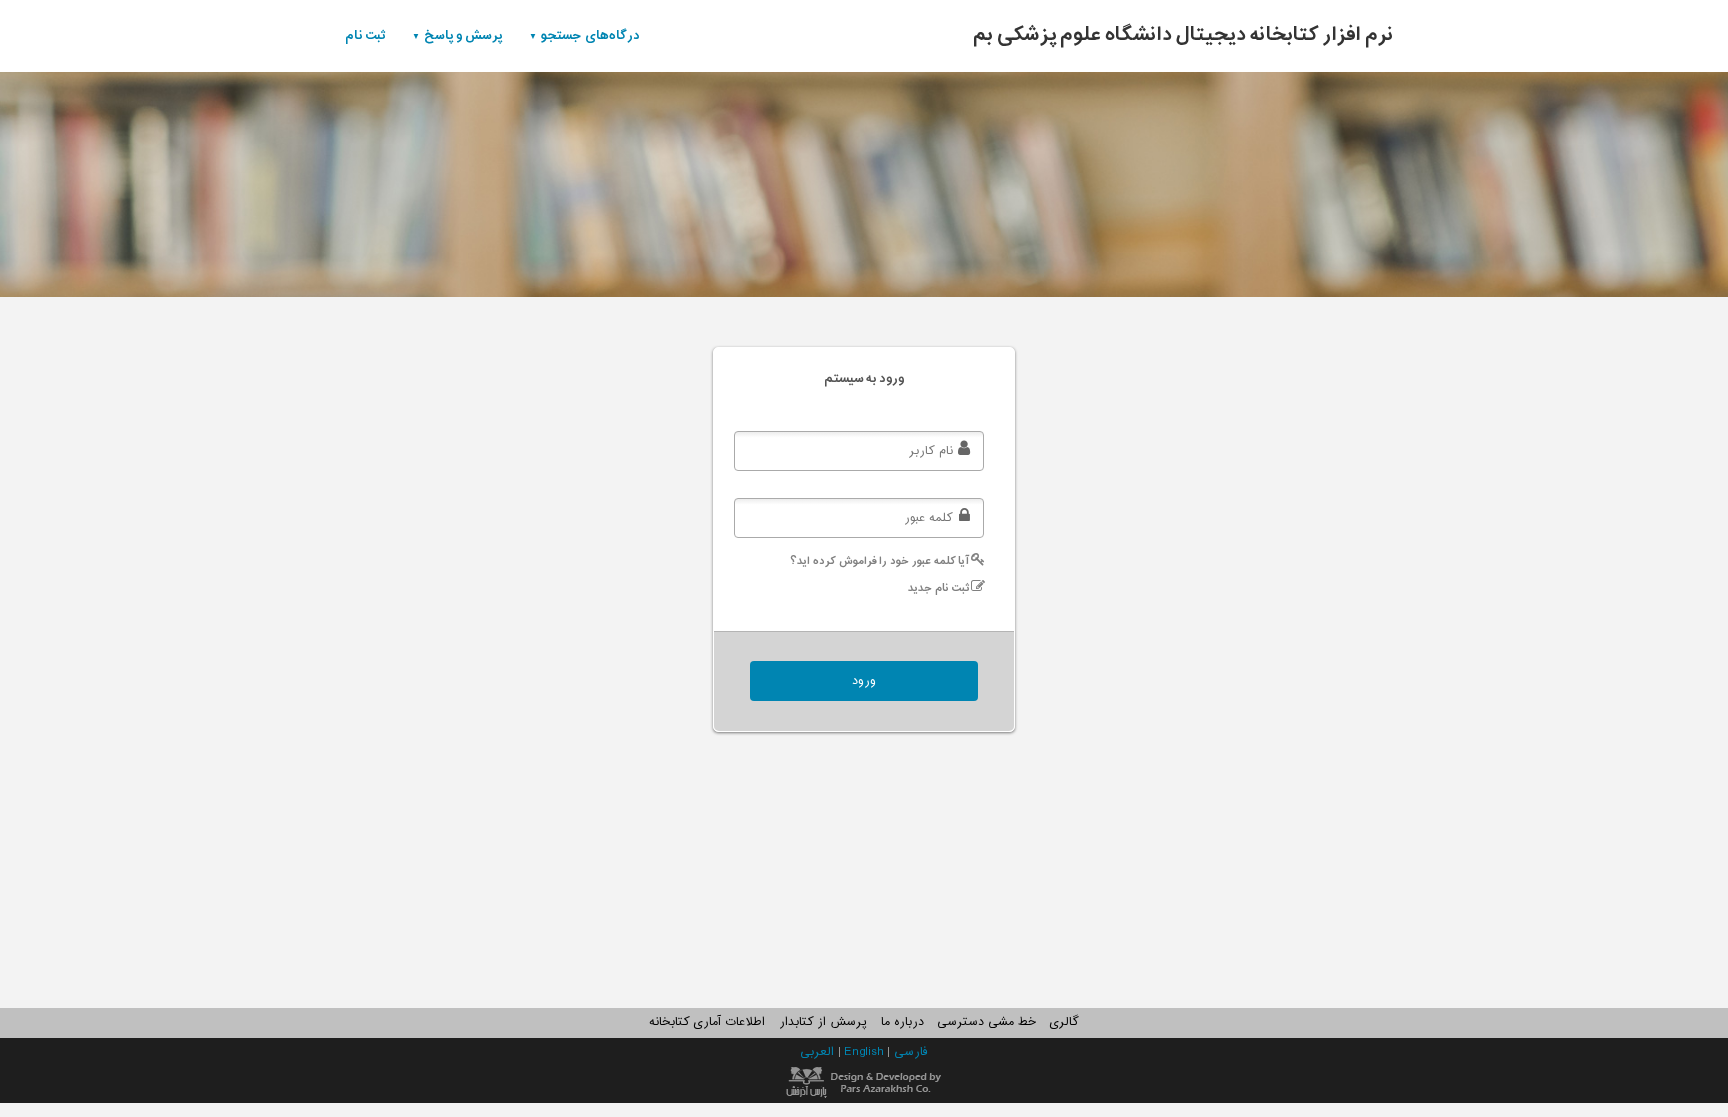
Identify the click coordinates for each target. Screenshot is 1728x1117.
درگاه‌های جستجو (590, 35)
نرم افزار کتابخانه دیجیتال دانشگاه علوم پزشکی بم (1183, 35)
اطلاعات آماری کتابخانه (707, 1022)
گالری (1064, 1022)
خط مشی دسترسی (986, 1022)
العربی (819, 1052)
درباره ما (902, 1022)
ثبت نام (365, 35)
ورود (864, 681)
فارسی (911, 1052)
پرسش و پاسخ (463, 35)
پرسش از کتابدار (823, 1022)
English (865, 1052)
